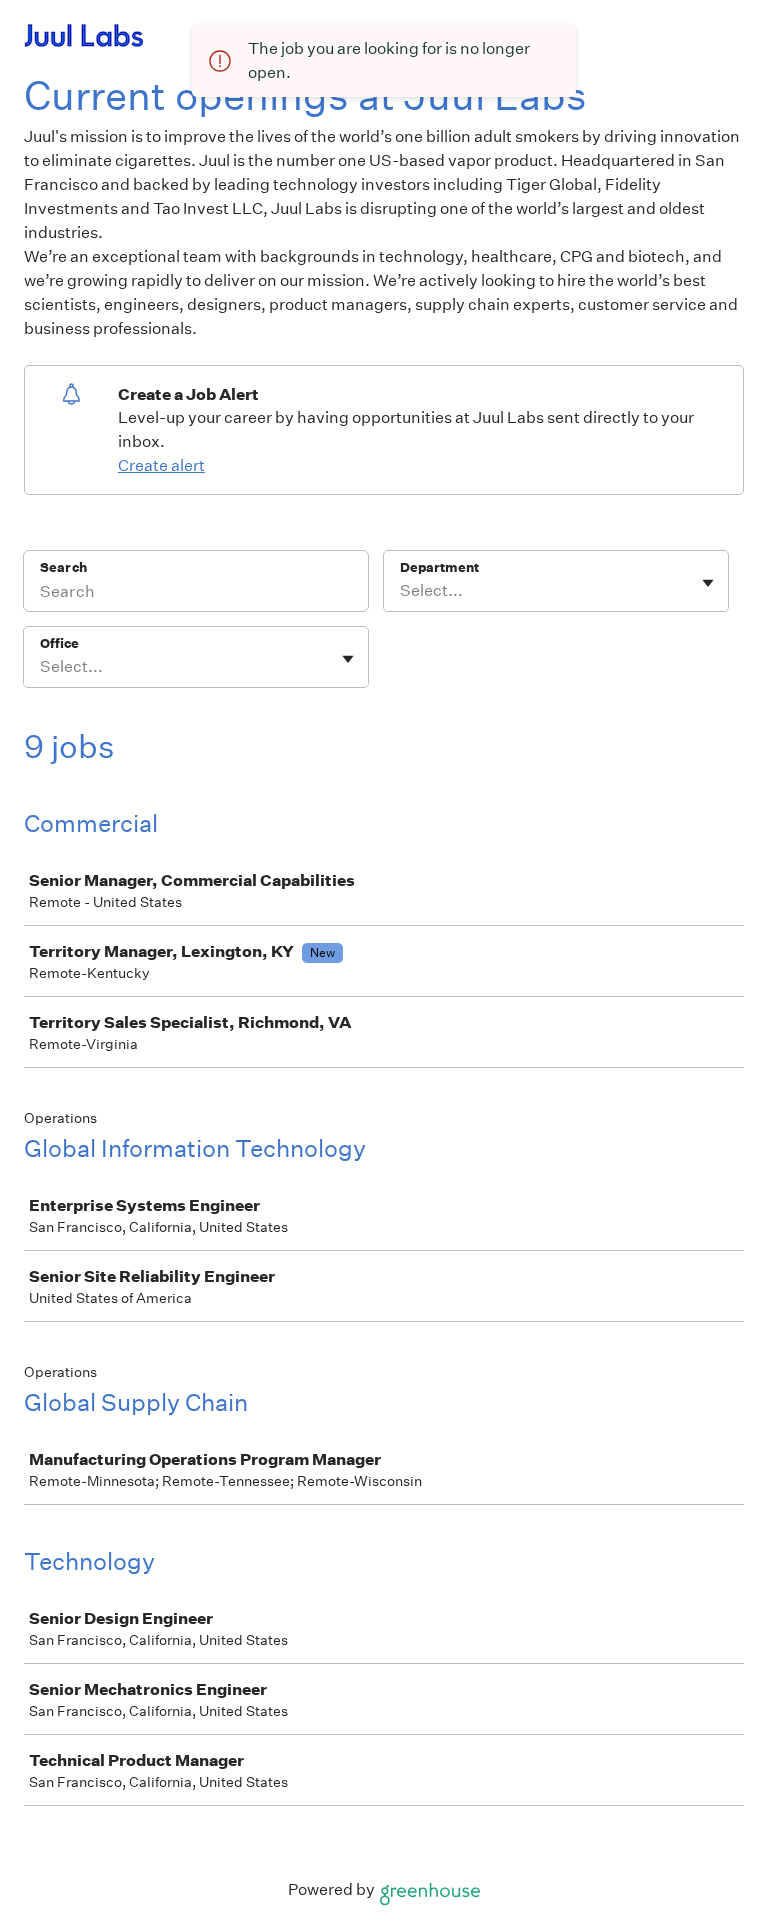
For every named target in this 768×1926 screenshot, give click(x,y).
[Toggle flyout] (708, 583)
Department (439, 567)
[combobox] (401, 591)
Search (63, 567)
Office (59, 643)
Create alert (161, 465)
